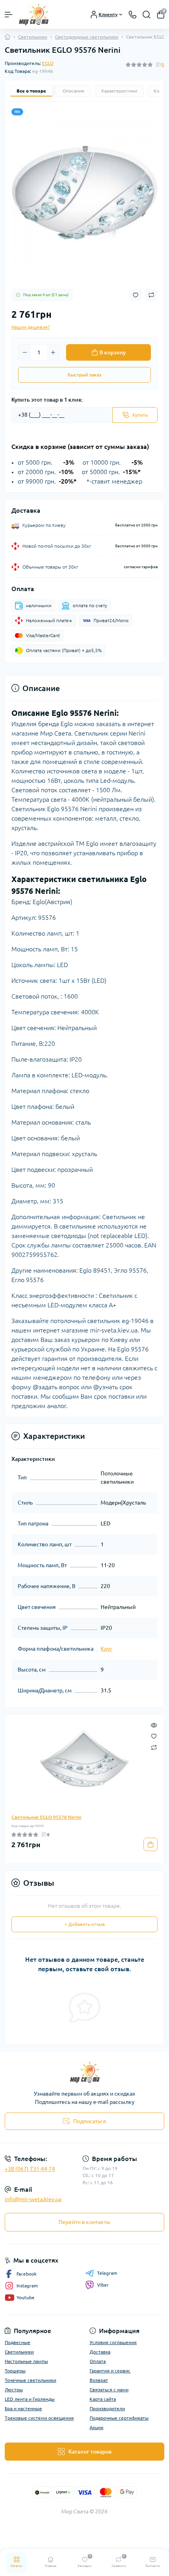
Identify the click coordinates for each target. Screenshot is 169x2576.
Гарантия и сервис (110, 2371)
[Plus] (53, 352)
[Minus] (25, 352)
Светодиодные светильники (87, 37)
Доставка (100, 2352)
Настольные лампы (26, 2361)
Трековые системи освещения (39, 2418)
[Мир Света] (84, 2072)
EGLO (48, 63)
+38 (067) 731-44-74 (30, 2169)
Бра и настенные (23, 2408)
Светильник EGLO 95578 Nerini (46, 1817)
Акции (96, 2427)
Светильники (33, 37)
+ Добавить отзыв (85, 1924)
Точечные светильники (30, 2380)
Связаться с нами (109, 2390)
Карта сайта (103, 2399)
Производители (107, 2408)
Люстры (14, 2390)
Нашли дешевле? (31, 327)
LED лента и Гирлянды (30, 2399)
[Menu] (9, 15)
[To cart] (151, 1844)
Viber (103, 2285)
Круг (107, 1649)
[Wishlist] (154, 1736)
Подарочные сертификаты (119, 2418)
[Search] (147, 15)
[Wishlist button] (136, 295)
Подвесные (17, 2342)
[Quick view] (154, 1725)
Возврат (99, 2380)
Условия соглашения (113, 2342)
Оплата (98, 2361)
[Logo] (34, 14)
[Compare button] (151, 295)
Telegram (107, 2273)
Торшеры (15, 2371)
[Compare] (154, 1747)
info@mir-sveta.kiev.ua (33, 2199)
